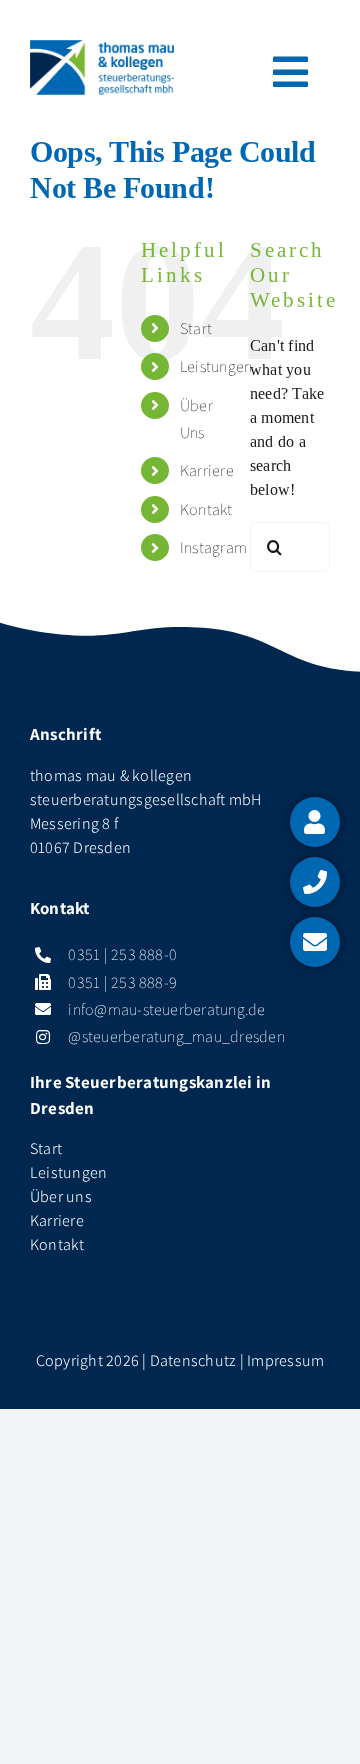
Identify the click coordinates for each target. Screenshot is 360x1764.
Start (196, 328)
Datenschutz (193, 1360)
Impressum (285, 1360)
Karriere (207, 470)
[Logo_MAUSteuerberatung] (102, 47)
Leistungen (216, 366)
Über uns (61, 1196)
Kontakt (206, 509)
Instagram (213, 547)
